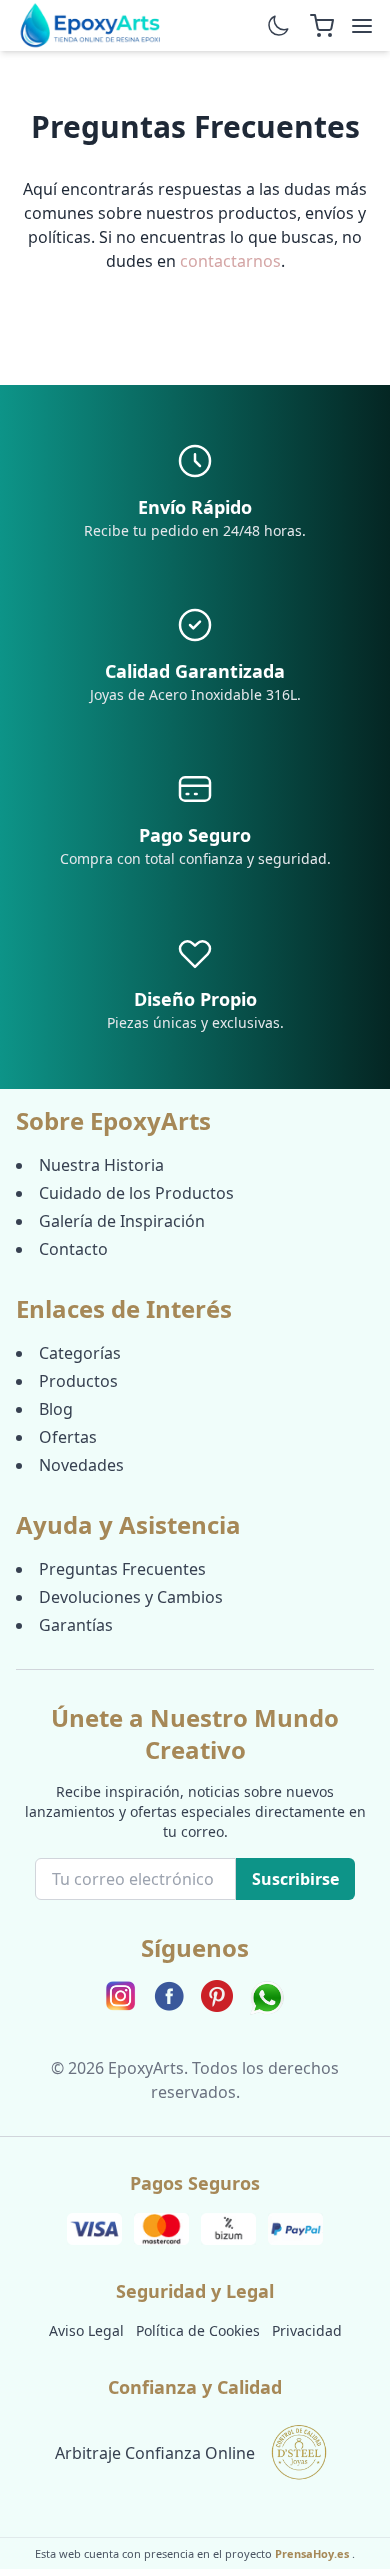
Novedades (81, 1465)
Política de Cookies (198, 2330)
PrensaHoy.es (313, 2553)
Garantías (76, 1625)
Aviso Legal (86, 2330)
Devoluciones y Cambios (131, 1597)
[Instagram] (121, 1998)
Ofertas (68, 1437)
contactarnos (230, 261)
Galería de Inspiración (122, 1221)
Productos (78, 1381)
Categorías (80, 1353)
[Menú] (362, 26)
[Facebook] (169, 1998)
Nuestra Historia (101, 1165)
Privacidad (307, 2330)
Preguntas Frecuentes (122, 1569)
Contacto (73, 1249)
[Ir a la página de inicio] (91, 25)
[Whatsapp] (267, 1998)
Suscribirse (295, 1879)
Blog (56, 1409)
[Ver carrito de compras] (322, 26)
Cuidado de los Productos (136, 1193)
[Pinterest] (217, 1998)
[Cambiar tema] (278, 26)
